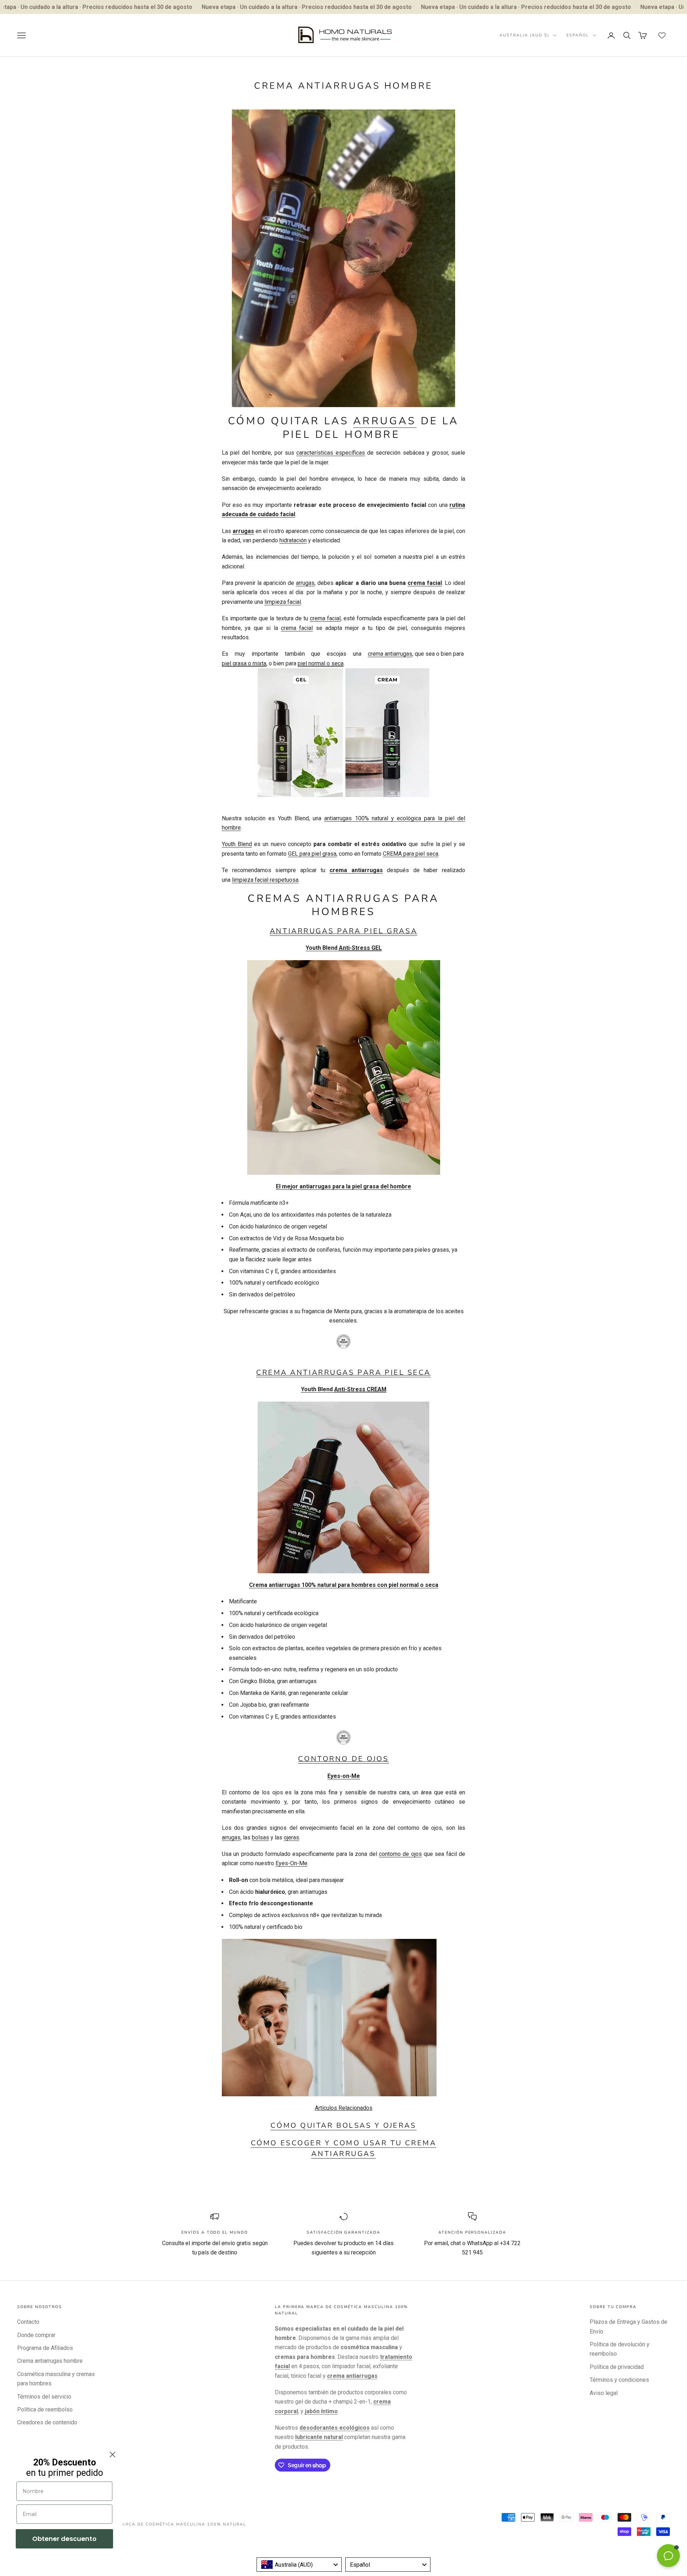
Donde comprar (36, 2335)
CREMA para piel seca (411, 854)
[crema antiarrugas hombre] (343, 257)
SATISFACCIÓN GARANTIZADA (343, 2232)
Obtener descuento (64, 2539)
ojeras (291, 1837)
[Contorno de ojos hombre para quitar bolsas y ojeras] (329, 2017)
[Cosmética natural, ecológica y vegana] (343, 1341)
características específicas (330, 453)
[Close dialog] (113, 2455)
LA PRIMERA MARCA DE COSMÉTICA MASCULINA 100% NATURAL (166, 2524)
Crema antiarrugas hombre (50, 2361)
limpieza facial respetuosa (265, 880)
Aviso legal (604, 2393)
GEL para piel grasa (312, 854)
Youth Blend (237, 844)
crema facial (425, 583)
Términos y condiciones (619, 2380)
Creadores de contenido (47, 2422)
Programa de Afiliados (45, 2348)
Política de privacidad (617, 2367)
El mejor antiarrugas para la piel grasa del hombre (343, 1186)
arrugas (385, 421)
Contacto (28, 2322)
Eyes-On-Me (291, 1863)
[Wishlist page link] (662, 35)
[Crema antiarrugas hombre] (343, 733)
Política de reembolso (45, 2409)
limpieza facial (283, 602)
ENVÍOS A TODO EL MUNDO (215, 2232)
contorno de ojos (400, 1854)
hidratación (293, 540)
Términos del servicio (44, 2397)
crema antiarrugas (390, 654)
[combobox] (299, 2565)
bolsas (260, 1837)
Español (578, 35)
